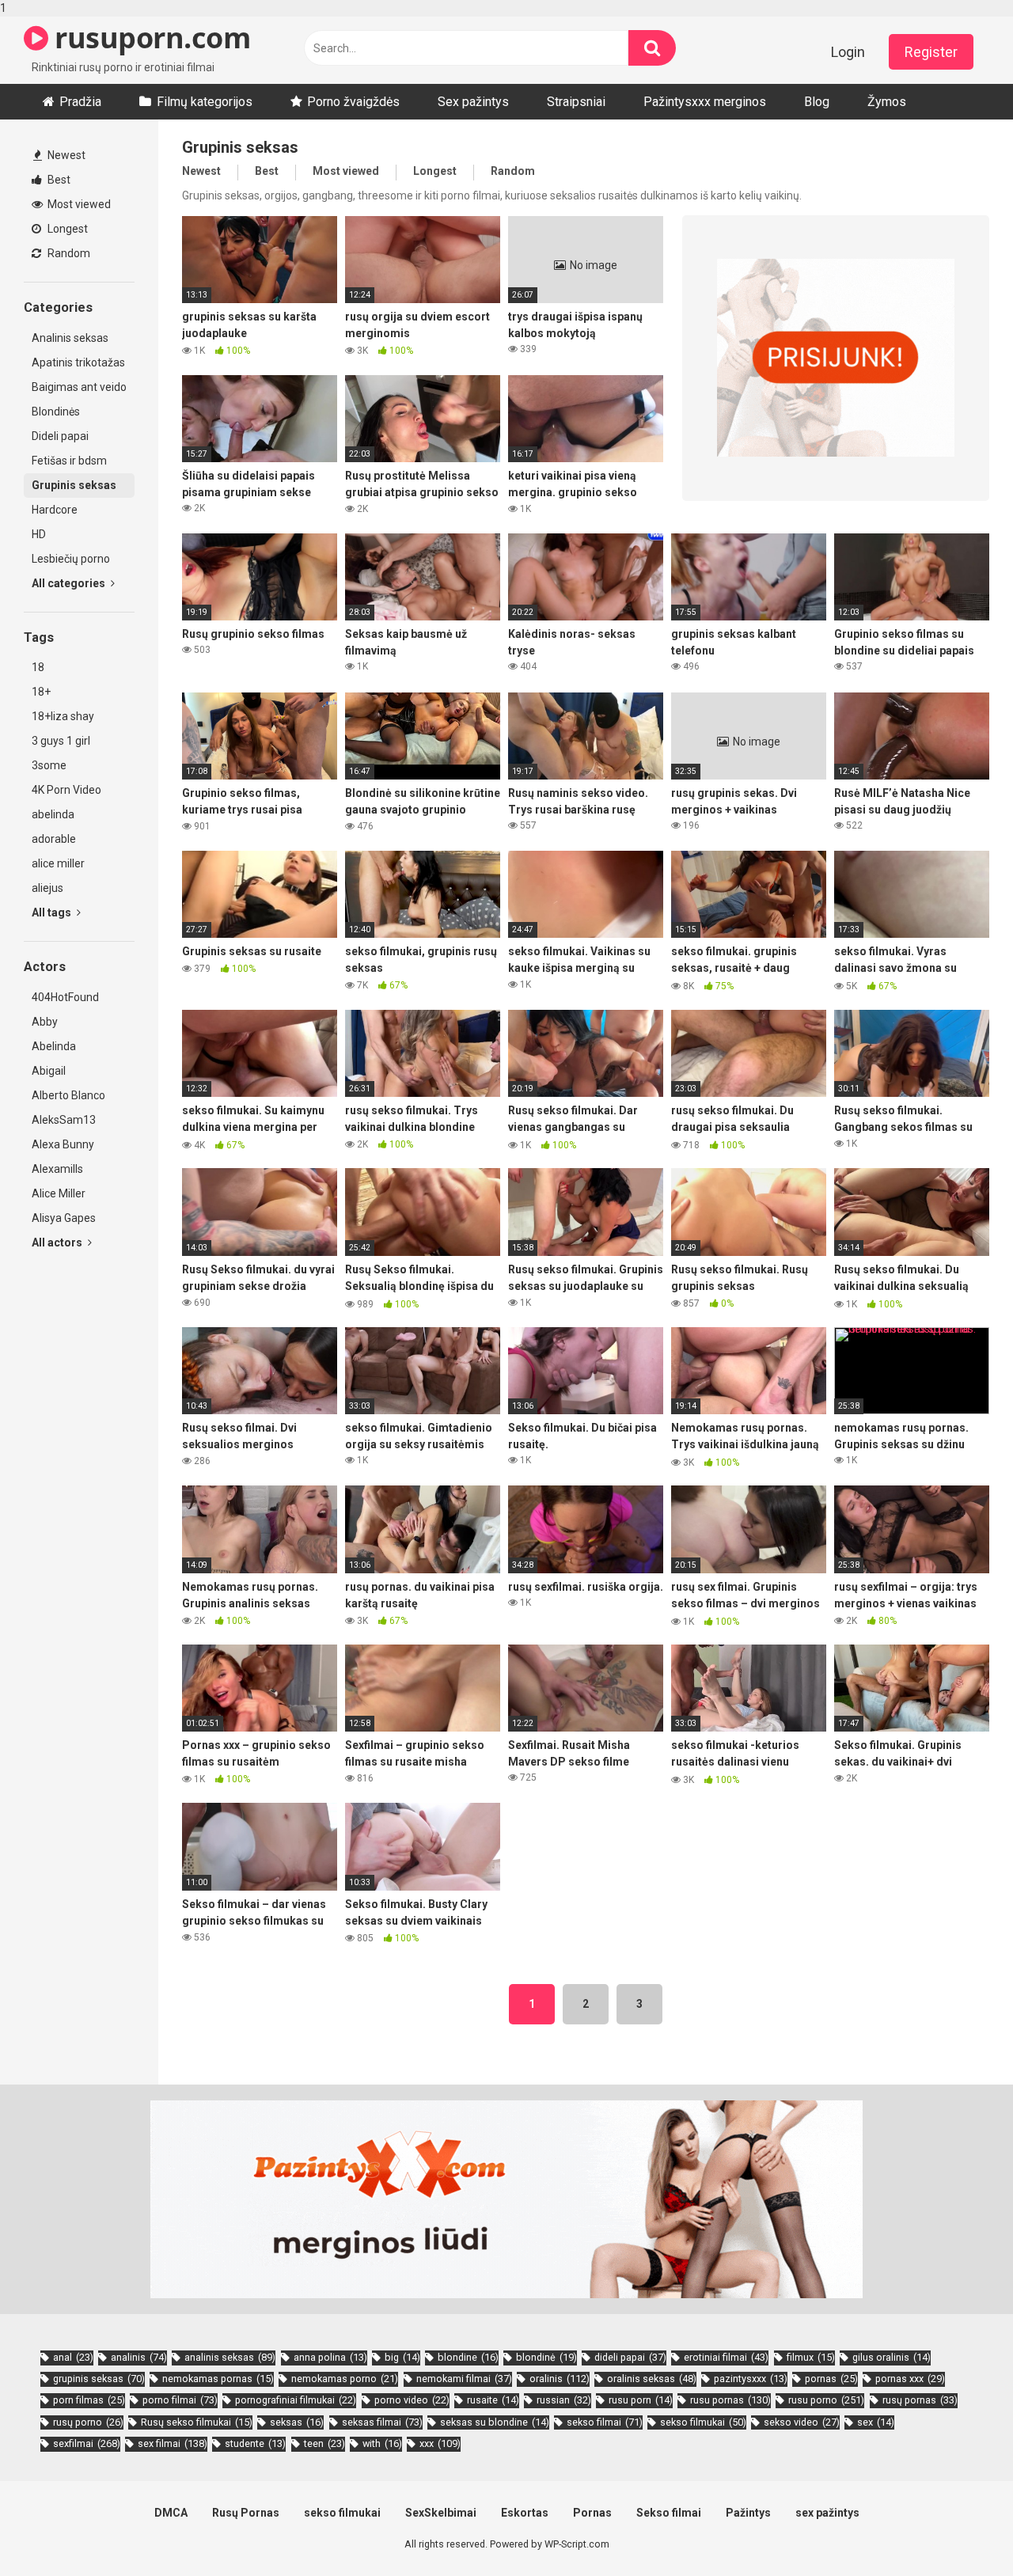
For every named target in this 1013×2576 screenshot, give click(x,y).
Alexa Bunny (63, 1144)
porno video (412, 2400)
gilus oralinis (892, 2357)
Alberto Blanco (68, 1095)
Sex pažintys (473, 102)
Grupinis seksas (74, 485)
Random (68, 253)
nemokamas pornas (218, 2379)
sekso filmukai (703, 2422)
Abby (45, 1022)
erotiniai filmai (726, 2357)
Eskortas (525, 2513)
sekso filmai (605, 2422)
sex (876, 2422)
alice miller (58, 863)
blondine (468, 2357)
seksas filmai (382, 2422)
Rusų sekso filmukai (197, 2422)
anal (73, 2357)
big (402, 2357)
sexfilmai (87, 2443)
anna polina (330, 2357)
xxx (440, 2443)
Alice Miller (59, 1193)
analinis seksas (230, 2357)
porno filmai (180, 2400)
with (382, 2443)
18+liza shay (63, 716)
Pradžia (80, 102)
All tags (53, 912)
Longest (66, 229)
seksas (297, 2422)
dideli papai (630, 2357)
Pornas (592, 2513)
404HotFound (65, 997)
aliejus (47, 888)
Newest (65, 155)
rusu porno (826, 2400)
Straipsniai (576, 102)
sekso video (802, 2422)
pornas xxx (910, 2379)
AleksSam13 (64, 1120)
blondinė (546, 2357)
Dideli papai (60, 436)
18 (38, 667)
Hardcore (55, 510)
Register (931, 52)
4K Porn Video (66, 790)
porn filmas (89, 2400)
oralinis (560, 2379)
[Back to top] (960, 2531)
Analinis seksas (70, 338)
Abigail (49, 1071)
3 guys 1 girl (61, 741)
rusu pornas (730, 2400)
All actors (58, 1242)
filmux (811, 2357)
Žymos (887, 102)
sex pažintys (827, 2513)
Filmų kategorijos (205, 102)
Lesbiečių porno (71, 559)
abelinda (53, 814)
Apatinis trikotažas (78, 362)
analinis (139, 2357)
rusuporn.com (149, 38)
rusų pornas (920, 2400)
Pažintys (748, 2513)
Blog (817, 102)
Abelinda (54, 1046)
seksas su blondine (495, 2422)
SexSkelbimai (441, 2513)
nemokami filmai (464, 2379)
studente (255, 2443)
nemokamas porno (345, 2379)
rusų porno (88, 2422)
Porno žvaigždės (353, 102)
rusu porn (641, 2400)
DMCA (171, 2513)
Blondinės (56, 412)
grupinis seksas (99, 2379)
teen (324, 2443)
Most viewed (78, 204)
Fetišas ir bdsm (69, 461)
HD (39, 534)
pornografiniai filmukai (296, 2400)
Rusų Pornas (246, 2513)
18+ (41, 692)
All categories (70, 583)
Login (848, 52)
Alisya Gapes (64, 1218)
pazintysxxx (751, 2379)
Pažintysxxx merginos (705, 102)
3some (49, 765)
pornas (831, 2379)
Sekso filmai (669, 2513)
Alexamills (57, 1169)
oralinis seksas (652, 2379)
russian (564, 2400)
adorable (54, 839)
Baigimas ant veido (79, 387)
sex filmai (173, 2443)
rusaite (493, 2400)
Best (58, 180)
